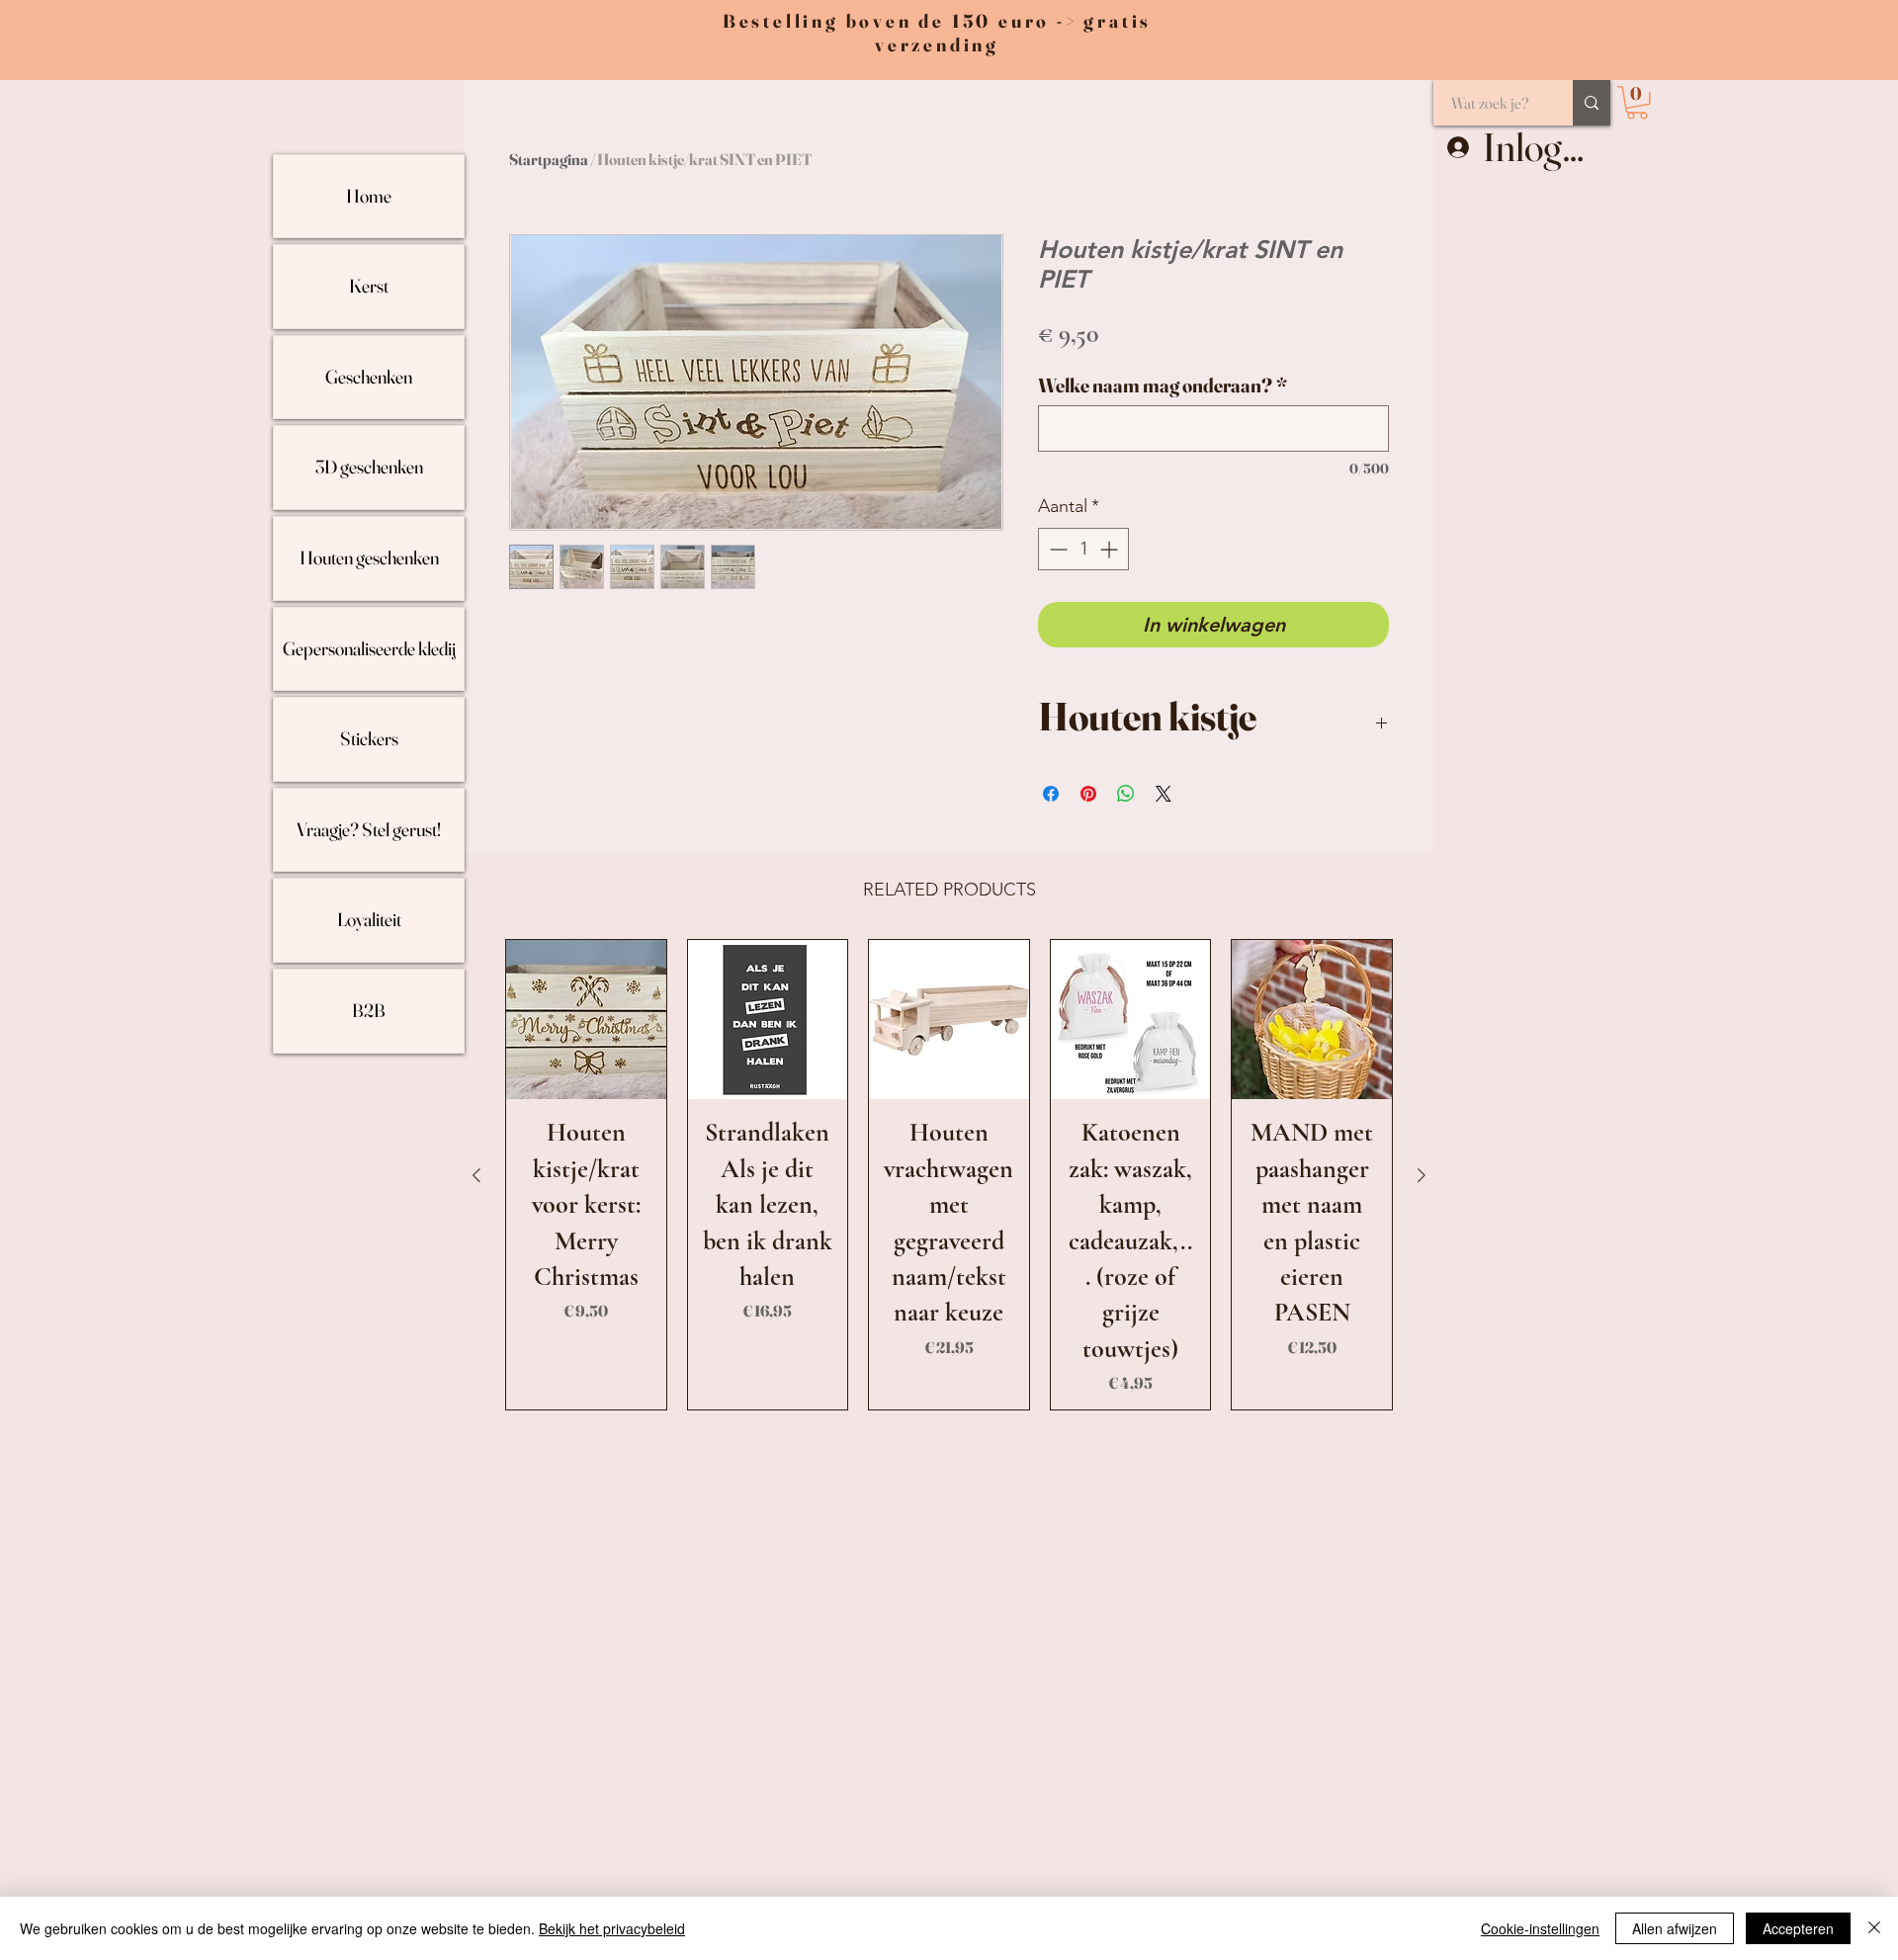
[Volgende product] (1422, 1175)
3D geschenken (369, 467)
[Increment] (1111, 549)
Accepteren (1798, 1928)
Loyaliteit (369, 919)
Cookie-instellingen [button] (1540, 1928)
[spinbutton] (1083, 549)
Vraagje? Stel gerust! (369, 829)
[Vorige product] (476, 1175)
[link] (1637, 103)
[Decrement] (1056, 549)
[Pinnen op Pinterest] (1088, 794)
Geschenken (369, 377)
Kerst (369, 286)
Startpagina (549, 159)
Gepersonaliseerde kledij (369, 648)
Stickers (369, 738)
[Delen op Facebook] (1051, 794)
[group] (949, 1175)
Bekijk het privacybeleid (612, 1928)
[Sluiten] (1874, 1928)
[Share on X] (1164, 794)
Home (369, 196)
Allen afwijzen (1675, 1928)
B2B (369, 1010)
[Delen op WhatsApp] (1126, 794)
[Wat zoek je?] (1592, 103)
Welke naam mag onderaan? (1163, 385)
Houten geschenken (369, 557)
